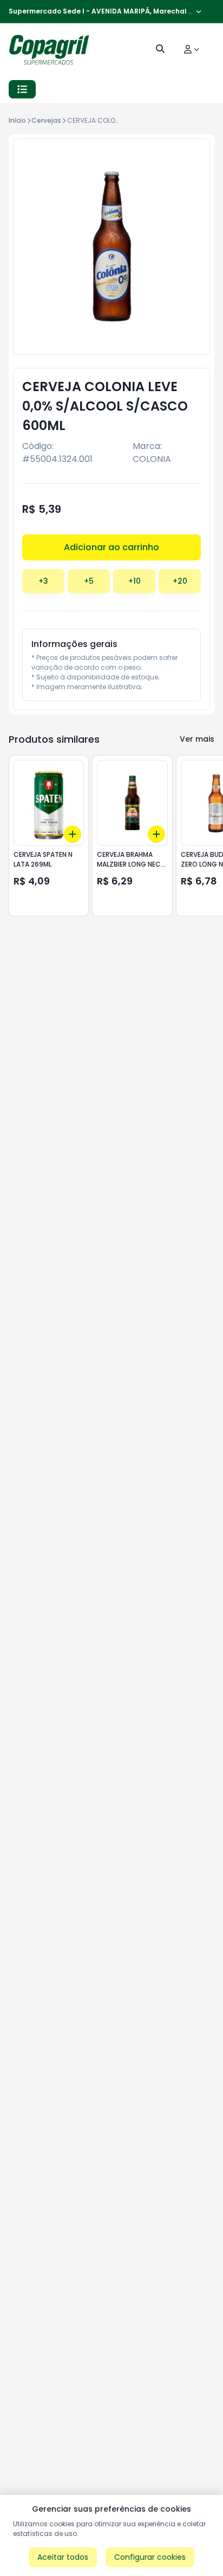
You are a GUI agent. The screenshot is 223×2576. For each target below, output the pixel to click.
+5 (89, 581)
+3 (43, 581)
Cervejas (46, 120)
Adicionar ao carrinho (111, 547)
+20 (180, 581)
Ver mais (197, 739)
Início (17, 120)
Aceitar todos (63, 2557)
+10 (135, 581)
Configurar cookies (150, 2557)
